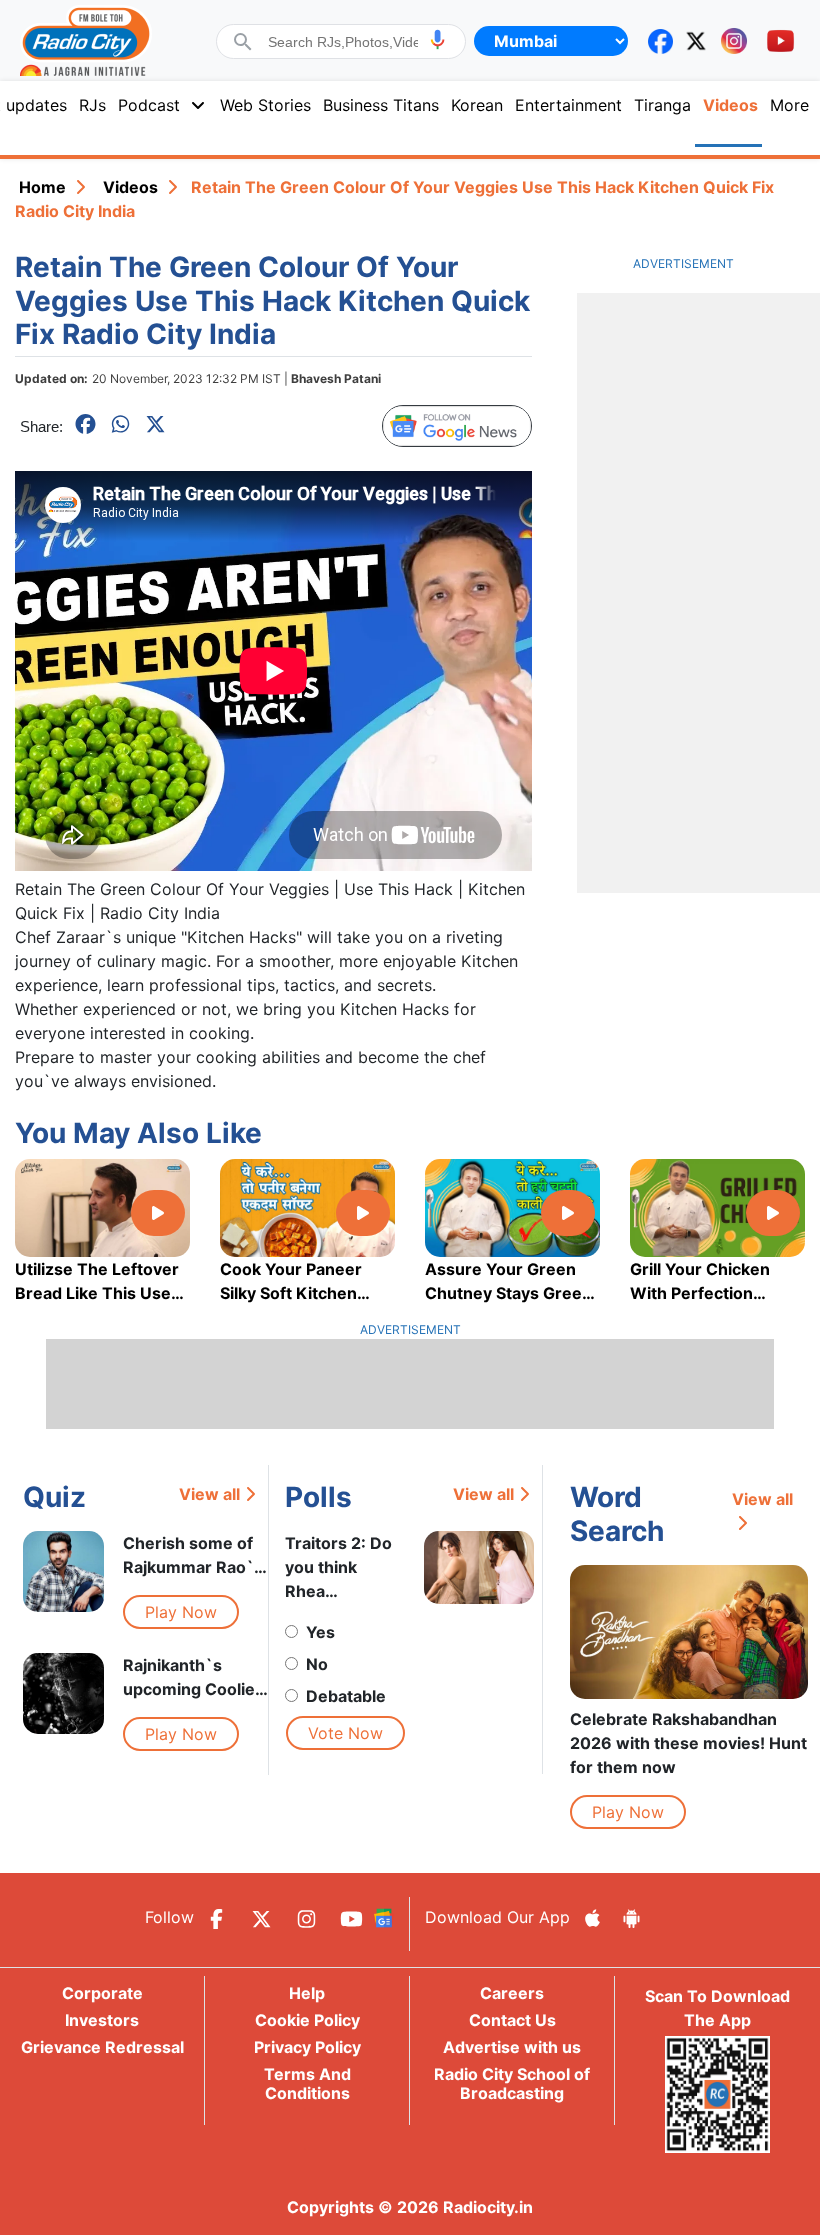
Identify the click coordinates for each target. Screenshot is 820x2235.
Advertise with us (512, 2047)
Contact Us (512, 2020)
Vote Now (345, 1733)
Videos (130, 187)
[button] (437, 39)
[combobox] (343, 42)
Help (307, 1993)
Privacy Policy (307, 2047)
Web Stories (265, 105)
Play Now (181, 1612)
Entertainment (568, 105)
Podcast (149, 105)
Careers (512, 1993)
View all (209, 1494)
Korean (477, 105)
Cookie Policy (307, 2020)
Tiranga (662, 105)
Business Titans (381, 105)
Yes (320, 1632)
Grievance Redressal (102, 2047)
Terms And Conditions (307, 2083)
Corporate (102, 1993)
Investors (102, 2020)
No (317, 1664)
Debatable (346, 1696)
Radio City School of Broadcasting (512, 2083)
